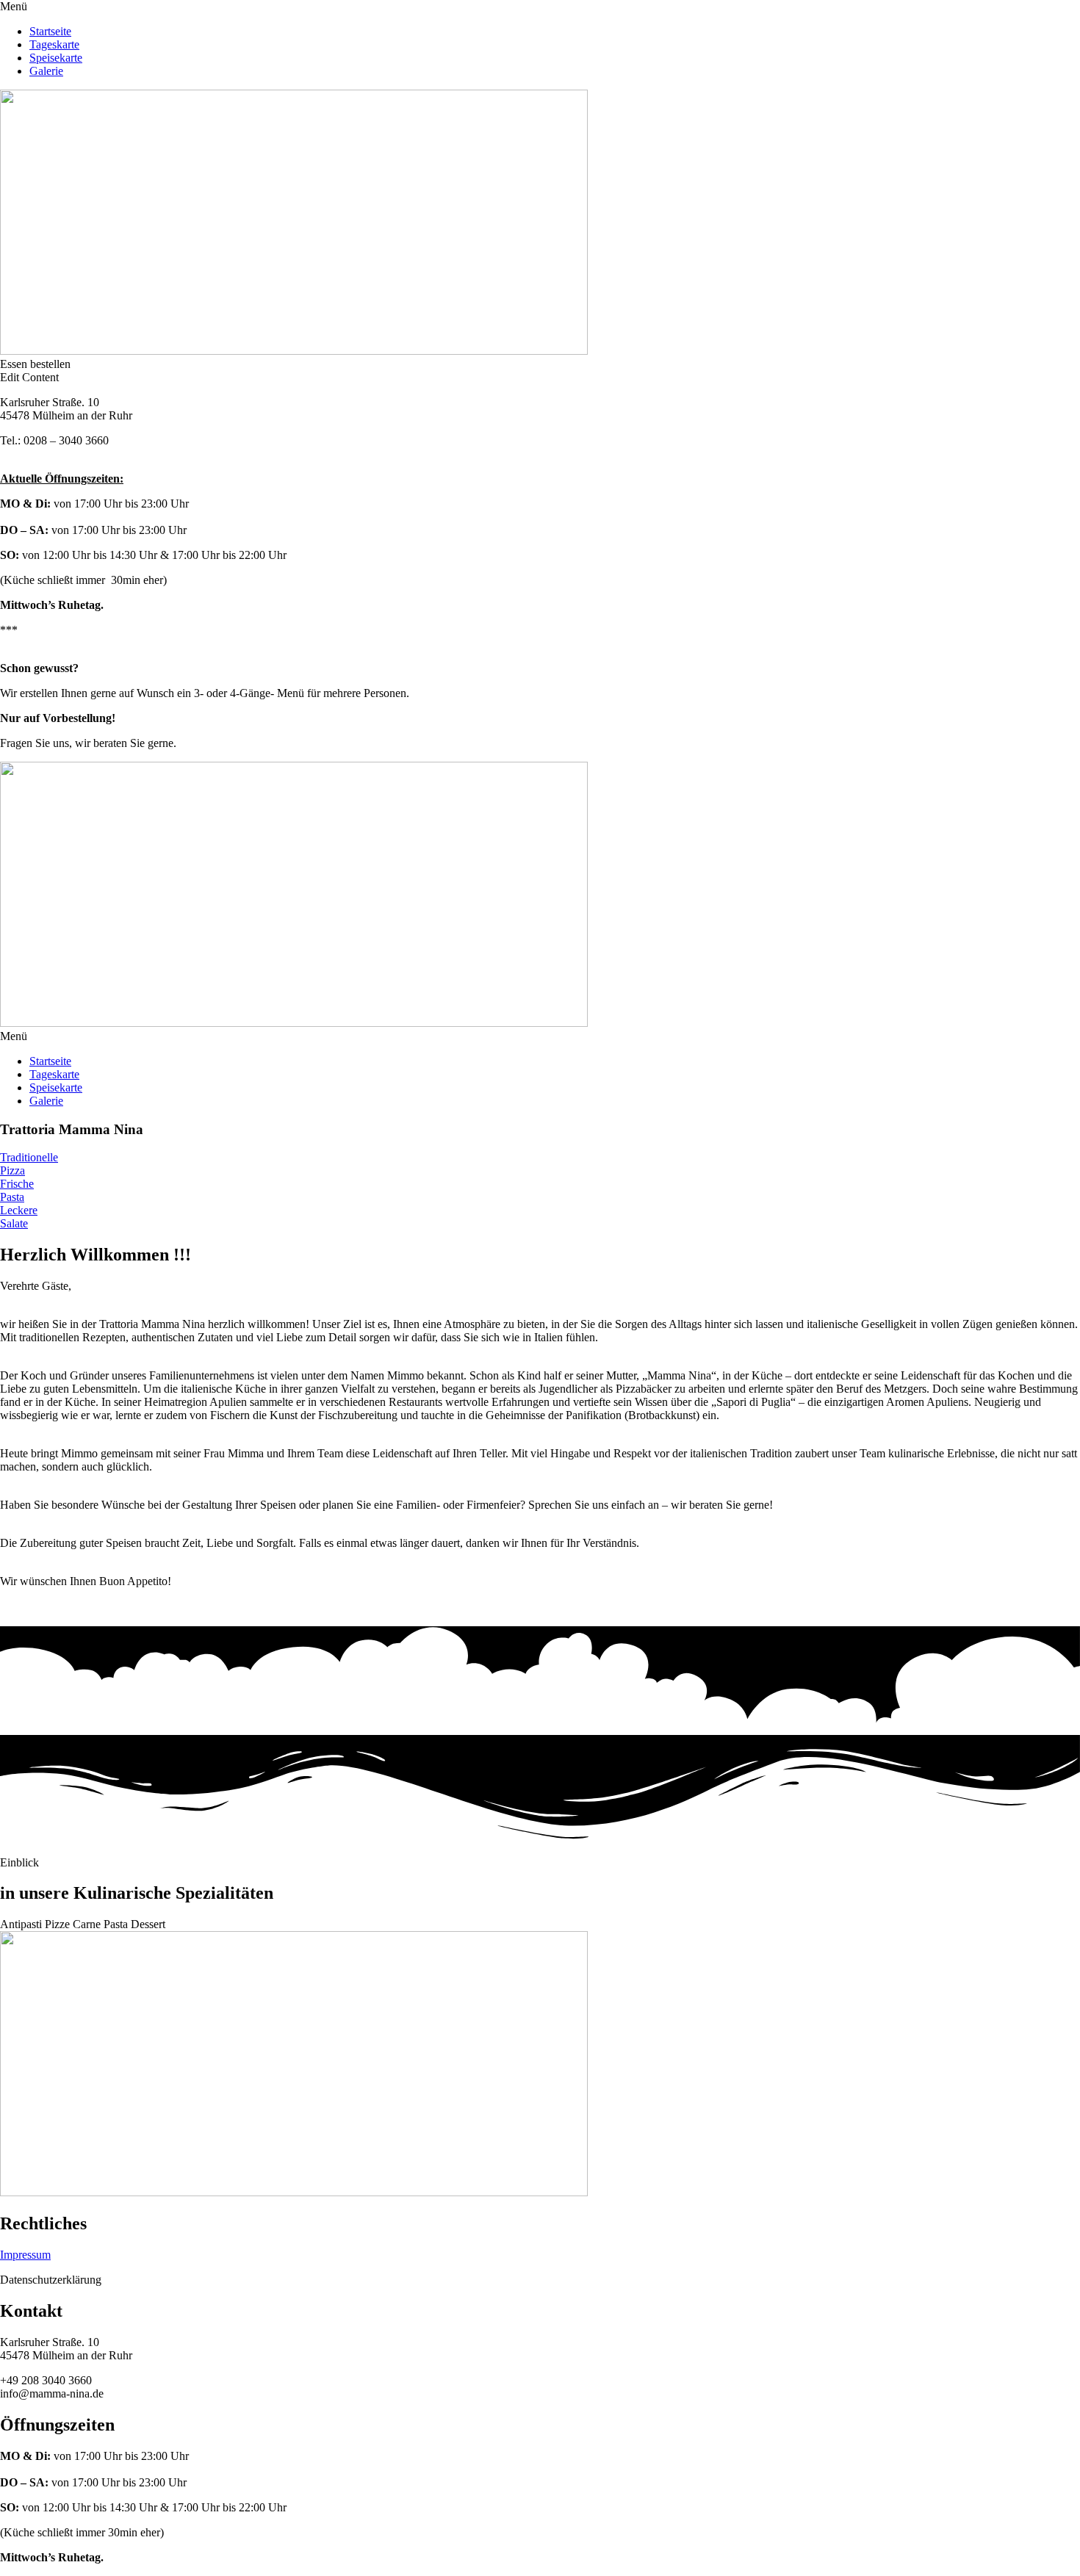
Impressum (25, 2255)
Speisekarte (56, 58)
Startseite (50, 31)
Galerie (46, 71)
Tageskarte (54, 44)
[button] (540, 7)
